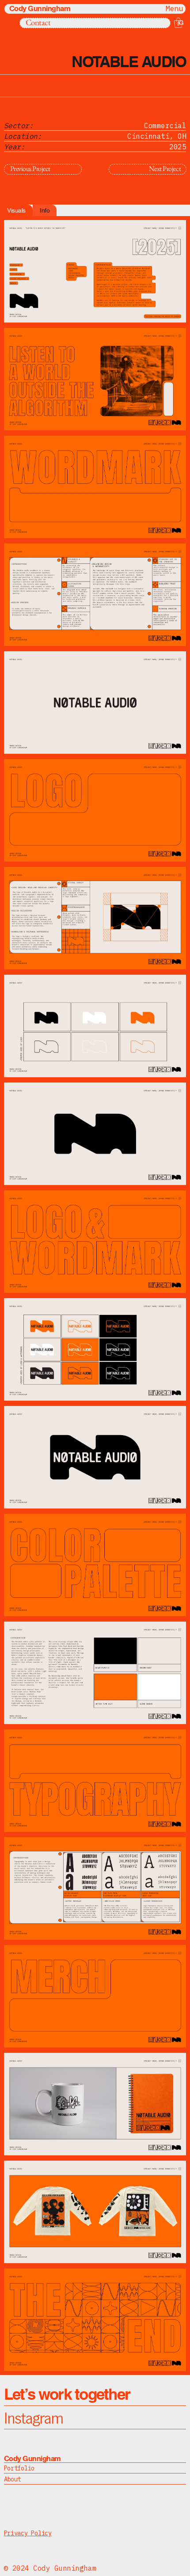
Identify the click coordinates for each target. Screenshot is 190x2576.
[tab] (16, 210)
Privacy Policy (28, 2533)
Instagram (34, 2417)
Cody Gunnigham (32, 2458)
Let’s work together (67, 2394)
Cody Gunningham (40, 8)
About (13, 2479)
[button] (178, 23)
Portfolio (19, 2468)
